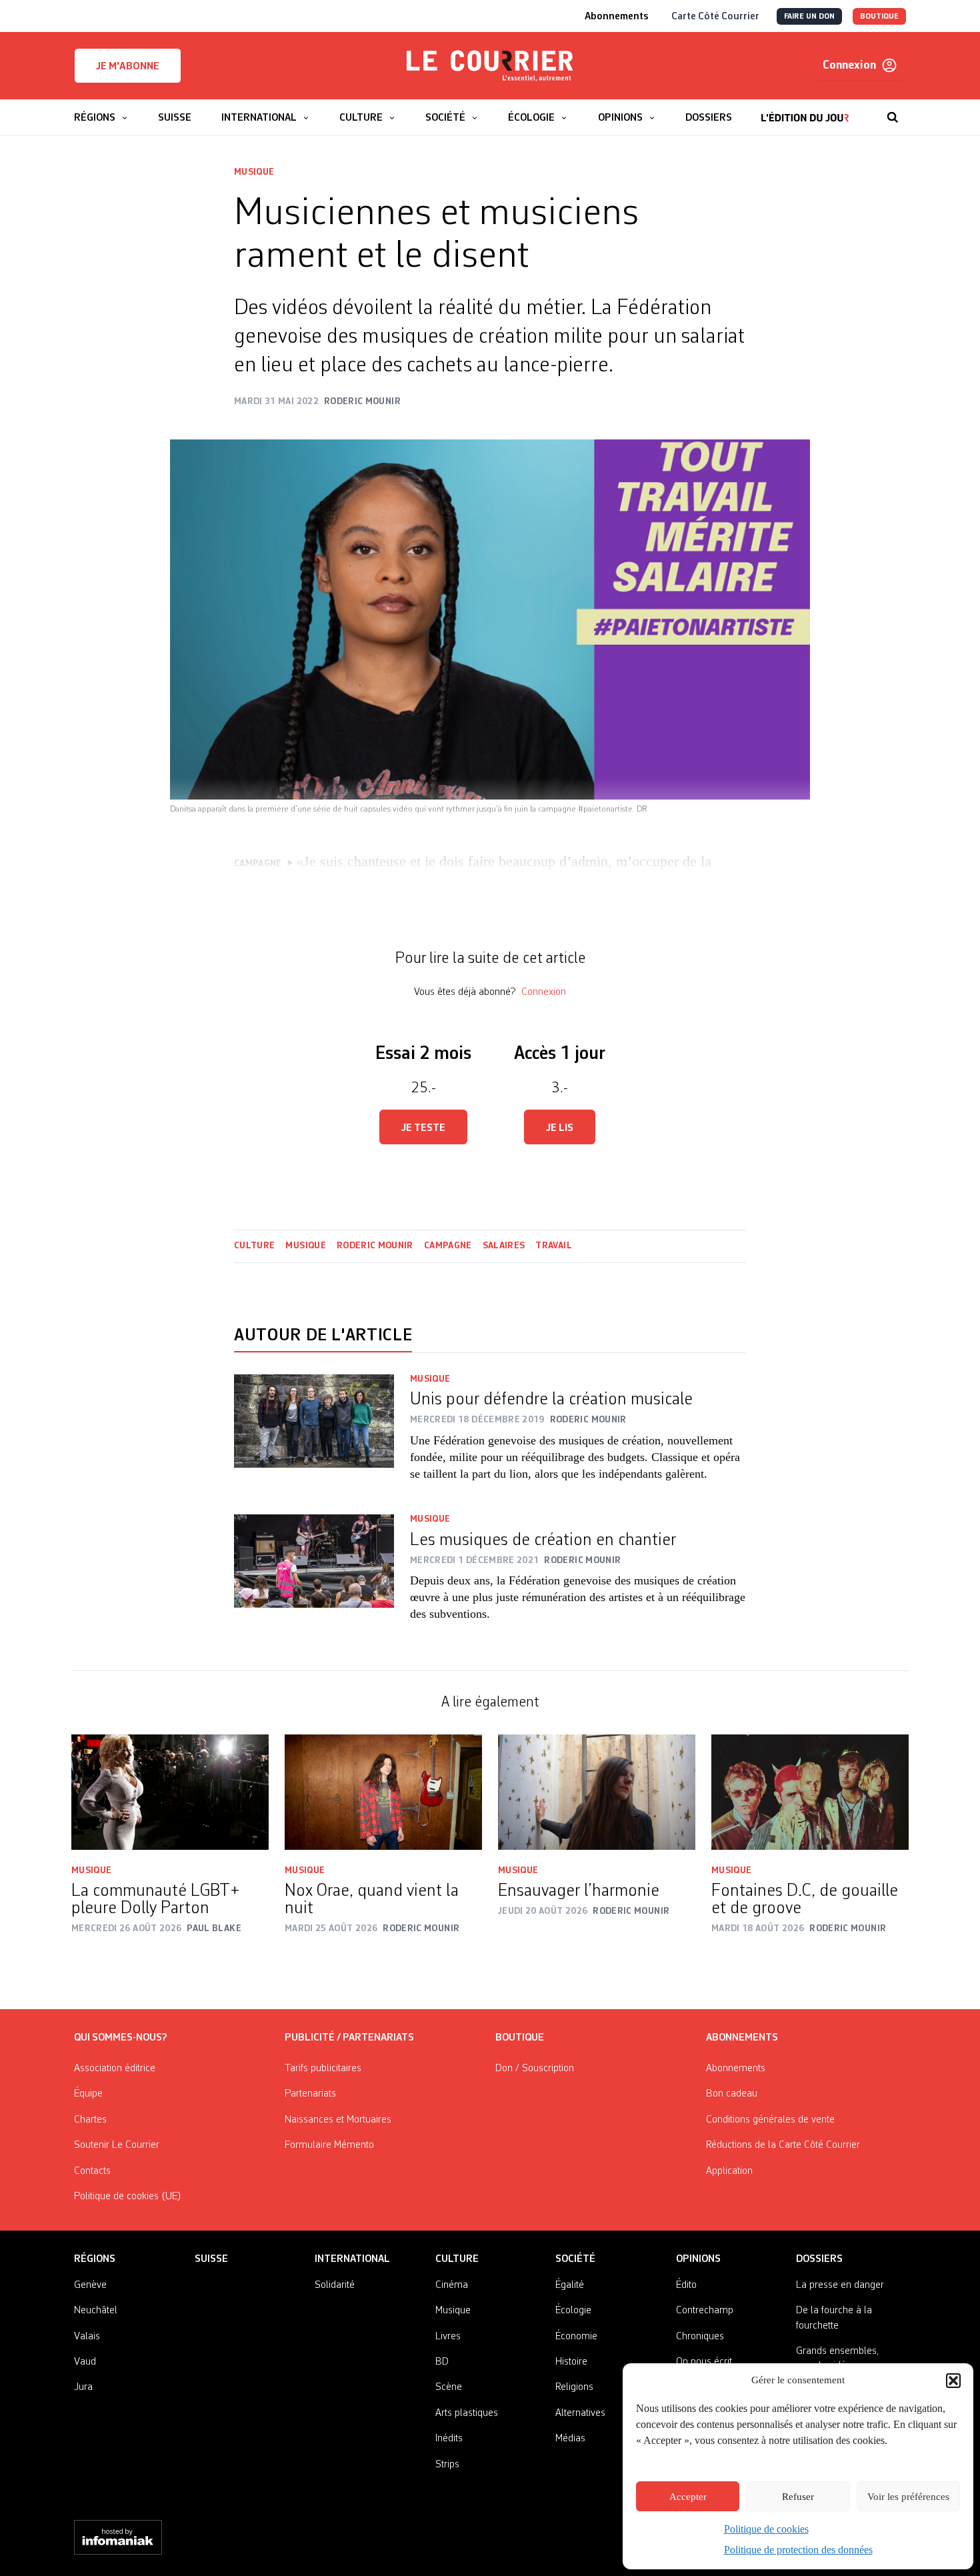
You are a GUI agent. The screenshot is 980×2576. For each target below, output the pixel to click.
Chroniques (700, 2337)
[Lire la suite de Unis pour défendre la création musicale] (314, 1436)
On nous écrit (704, 2362)
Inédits (449, 2439)
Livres (448, 2337)
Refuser (798, 2497)
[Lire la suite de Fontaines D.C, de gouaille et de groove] (810, 1792)
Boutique (520, 2038)
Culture (254, 1246)
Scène (449, 2387)
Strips (447, 2465)
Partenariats (310, 2094)
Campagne (448, 1246)
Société (575, 2259)
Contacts (92, 2171)
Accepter (688, 2497)
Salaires (504, 1246)
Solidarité (335, 2285)
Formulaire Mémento (329, 2145)
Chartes (90, 2120)
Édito (686, 2285)
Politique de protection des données (798, 2550)
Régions (95, 2259)
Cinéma (452, 2285)
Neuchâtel (96, 2311)
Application (729, 2171)
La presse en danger (840, 2285)
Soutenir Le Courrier (117, 2145)
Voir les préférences (908, 2497)
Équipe (88, 2094)
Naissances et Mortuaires (338, 2120)
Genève (90, 2285)
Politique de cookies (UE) (128, 2197)
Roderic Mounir (375, 1246)
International (352, 2259)
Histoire (571, 2362)
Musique (254, 172)
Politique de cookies (766, 2529)
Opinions (698, 2259)
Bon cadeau (732, 2094)
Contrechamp (705, 2311)
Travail (553, 1246)
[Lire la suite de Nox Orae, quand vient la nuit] (383, 1792)
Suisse (211, 2259)
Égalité (570, 2285)
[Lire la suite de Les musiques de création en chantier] (314, 1576)
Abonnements (736, 2069)
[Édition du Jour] (805, 111)
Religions (574, 2387)
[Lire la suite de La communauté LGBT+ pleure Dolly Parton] (170, 1792)
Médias (570, 2439)
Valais (87, 2337)
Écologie (573, 2311)
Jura (83, 2387)
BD (442, 2362)
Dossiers (819, 2259)
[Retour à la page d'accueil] (490, 66)
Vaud (85, 2362)
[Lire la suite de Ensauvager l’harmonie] (597, 1792)
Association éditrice (115, 2069)
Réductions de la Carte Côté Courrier (783, 2145)
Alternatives (580, 2413)
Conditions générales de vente (770, 2120)
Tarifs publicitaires (323, 2069)
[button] (953, 2381)
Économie (576, 2337)
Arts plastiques (467, 2413)
